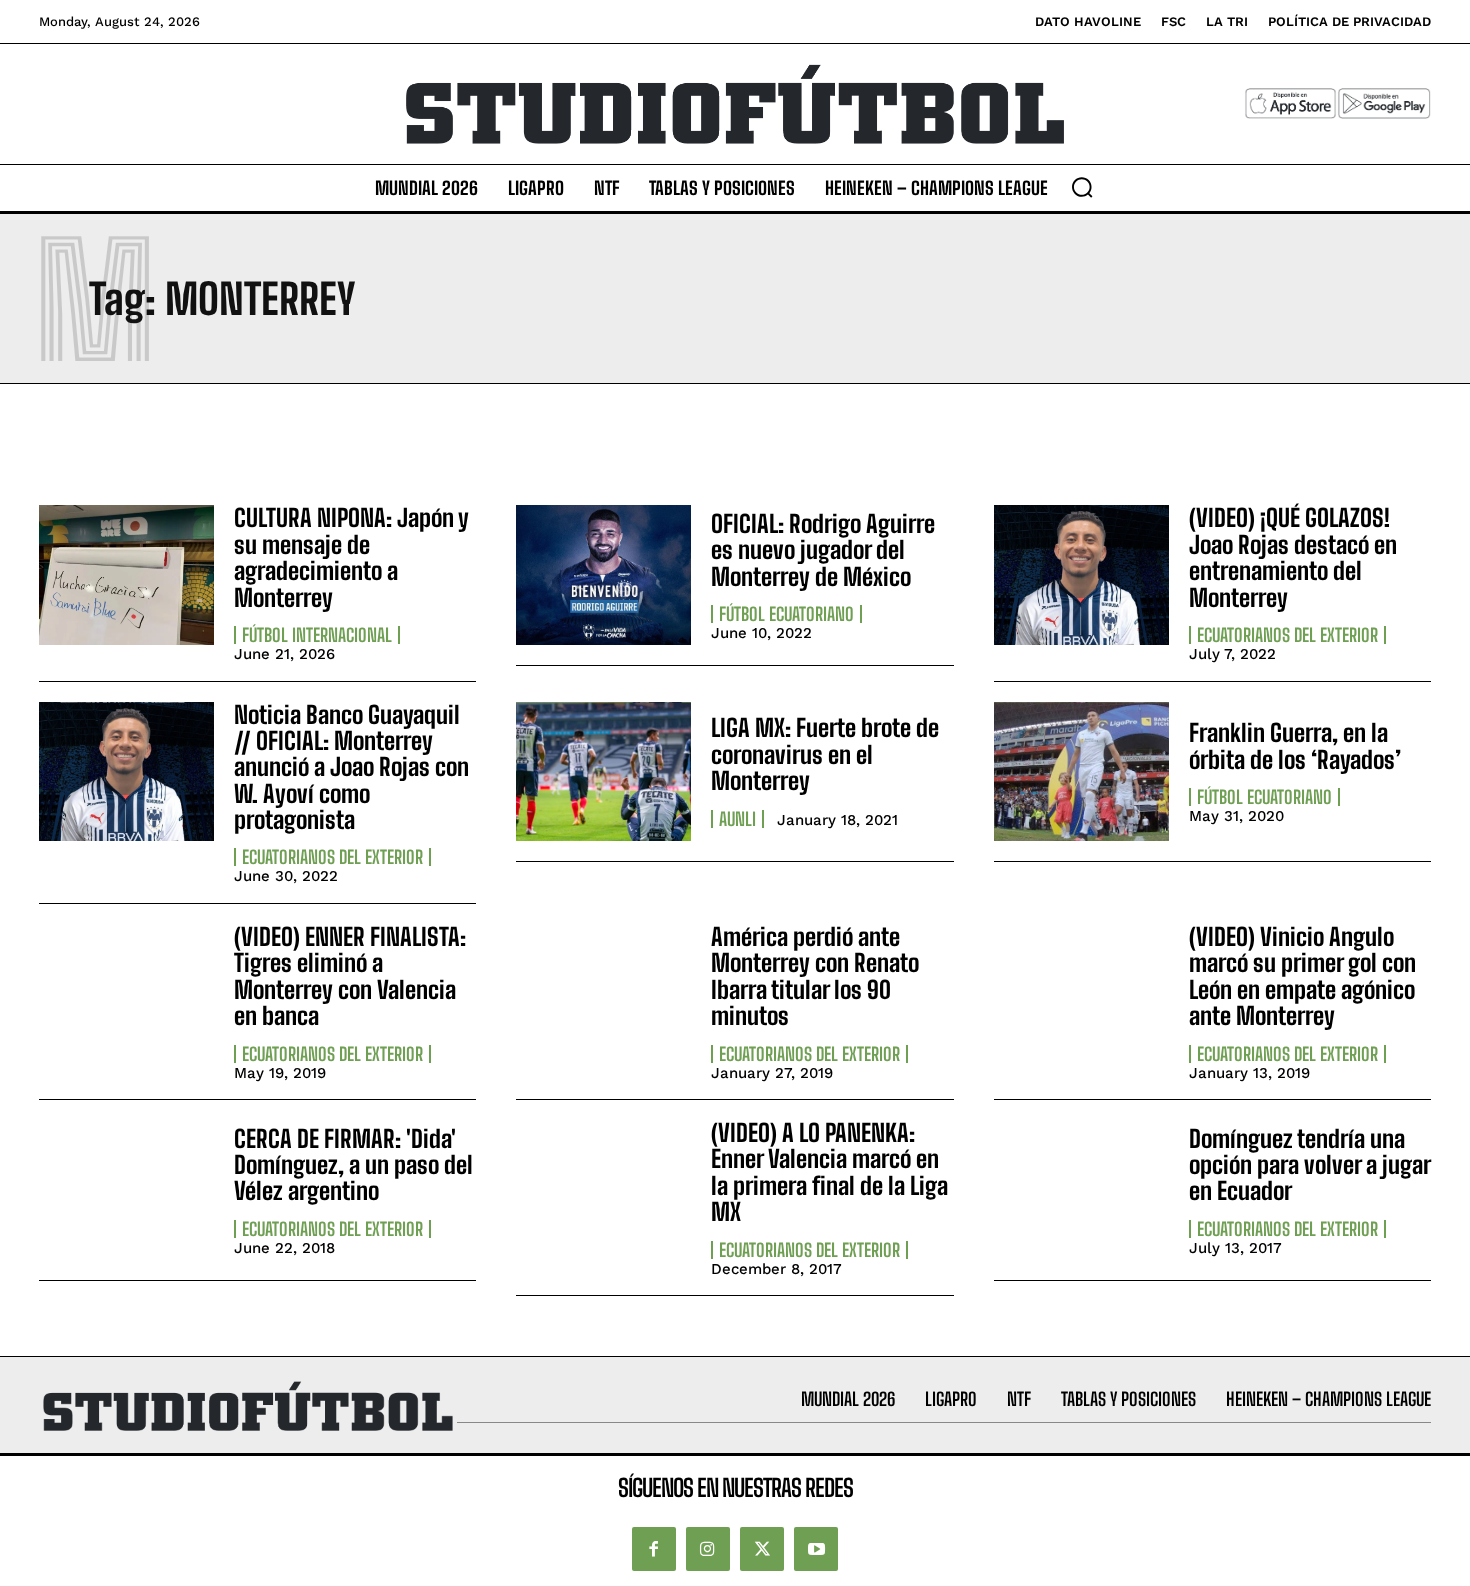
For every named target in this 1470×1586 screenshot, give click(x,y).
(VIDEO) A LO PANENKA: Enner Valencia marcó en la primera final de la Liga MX (829, 1172)
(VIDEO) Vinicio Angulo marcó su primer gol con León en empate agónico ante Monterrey (1302, 976)
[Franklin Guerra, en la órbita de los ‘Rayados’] (1081, 772)
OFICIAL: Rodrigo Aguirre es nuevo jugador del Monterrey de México (823, 550)
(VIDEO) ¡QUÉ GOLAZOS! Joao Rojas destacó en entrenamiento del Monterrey (1293, 557)
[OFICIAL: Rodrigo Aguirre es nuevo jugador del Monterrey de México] (603, 575)
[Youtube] (816, 1549)
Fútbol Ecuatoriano (786, 614)
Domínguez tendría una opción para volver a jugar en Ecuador (1310, 1165)
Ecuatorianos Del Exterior (1287, 635)
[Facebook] (654, 1549)
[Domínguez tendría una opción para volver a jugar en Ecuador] (1081, 1190)
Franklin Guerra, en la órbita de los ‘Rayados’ (1295, 745)
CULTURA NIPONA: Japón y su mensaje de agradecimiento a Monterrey (351, 557)
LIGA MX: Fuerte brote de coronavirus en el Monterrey (825, 754)
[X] (762, 1549)
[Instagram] (708, 1549)
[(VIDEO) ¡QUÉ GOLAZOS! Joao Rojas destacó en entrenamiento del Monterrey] (1081, 575)
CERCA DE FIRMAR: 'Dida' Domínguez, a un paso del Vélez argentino (353, 1165)
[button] (1082, 187)
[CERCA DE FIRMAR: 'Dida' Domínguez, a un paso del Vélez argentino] (126, 1190)
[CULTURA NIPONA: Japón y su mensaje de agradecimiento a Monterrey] (126, 575)
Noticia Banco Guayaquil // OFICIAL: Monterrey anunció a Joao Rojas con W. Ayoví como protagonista (351, 767)
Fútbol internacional (317, 635)
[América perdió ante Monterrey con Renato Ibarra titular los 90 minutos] (603, 994)
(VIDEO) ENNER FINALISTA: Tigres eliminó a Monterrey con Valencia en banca (350, 976)
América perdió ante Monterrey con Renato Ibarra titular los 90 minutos (815, 976)
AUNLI (737, 819)
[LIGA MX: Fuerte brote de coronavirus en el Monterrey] (603, 772)
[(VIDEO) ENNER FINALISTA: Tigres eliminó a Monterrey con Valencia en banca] (126, 994)
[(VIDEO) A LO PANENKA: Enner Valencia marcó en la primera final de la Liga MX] (603, 1190)
